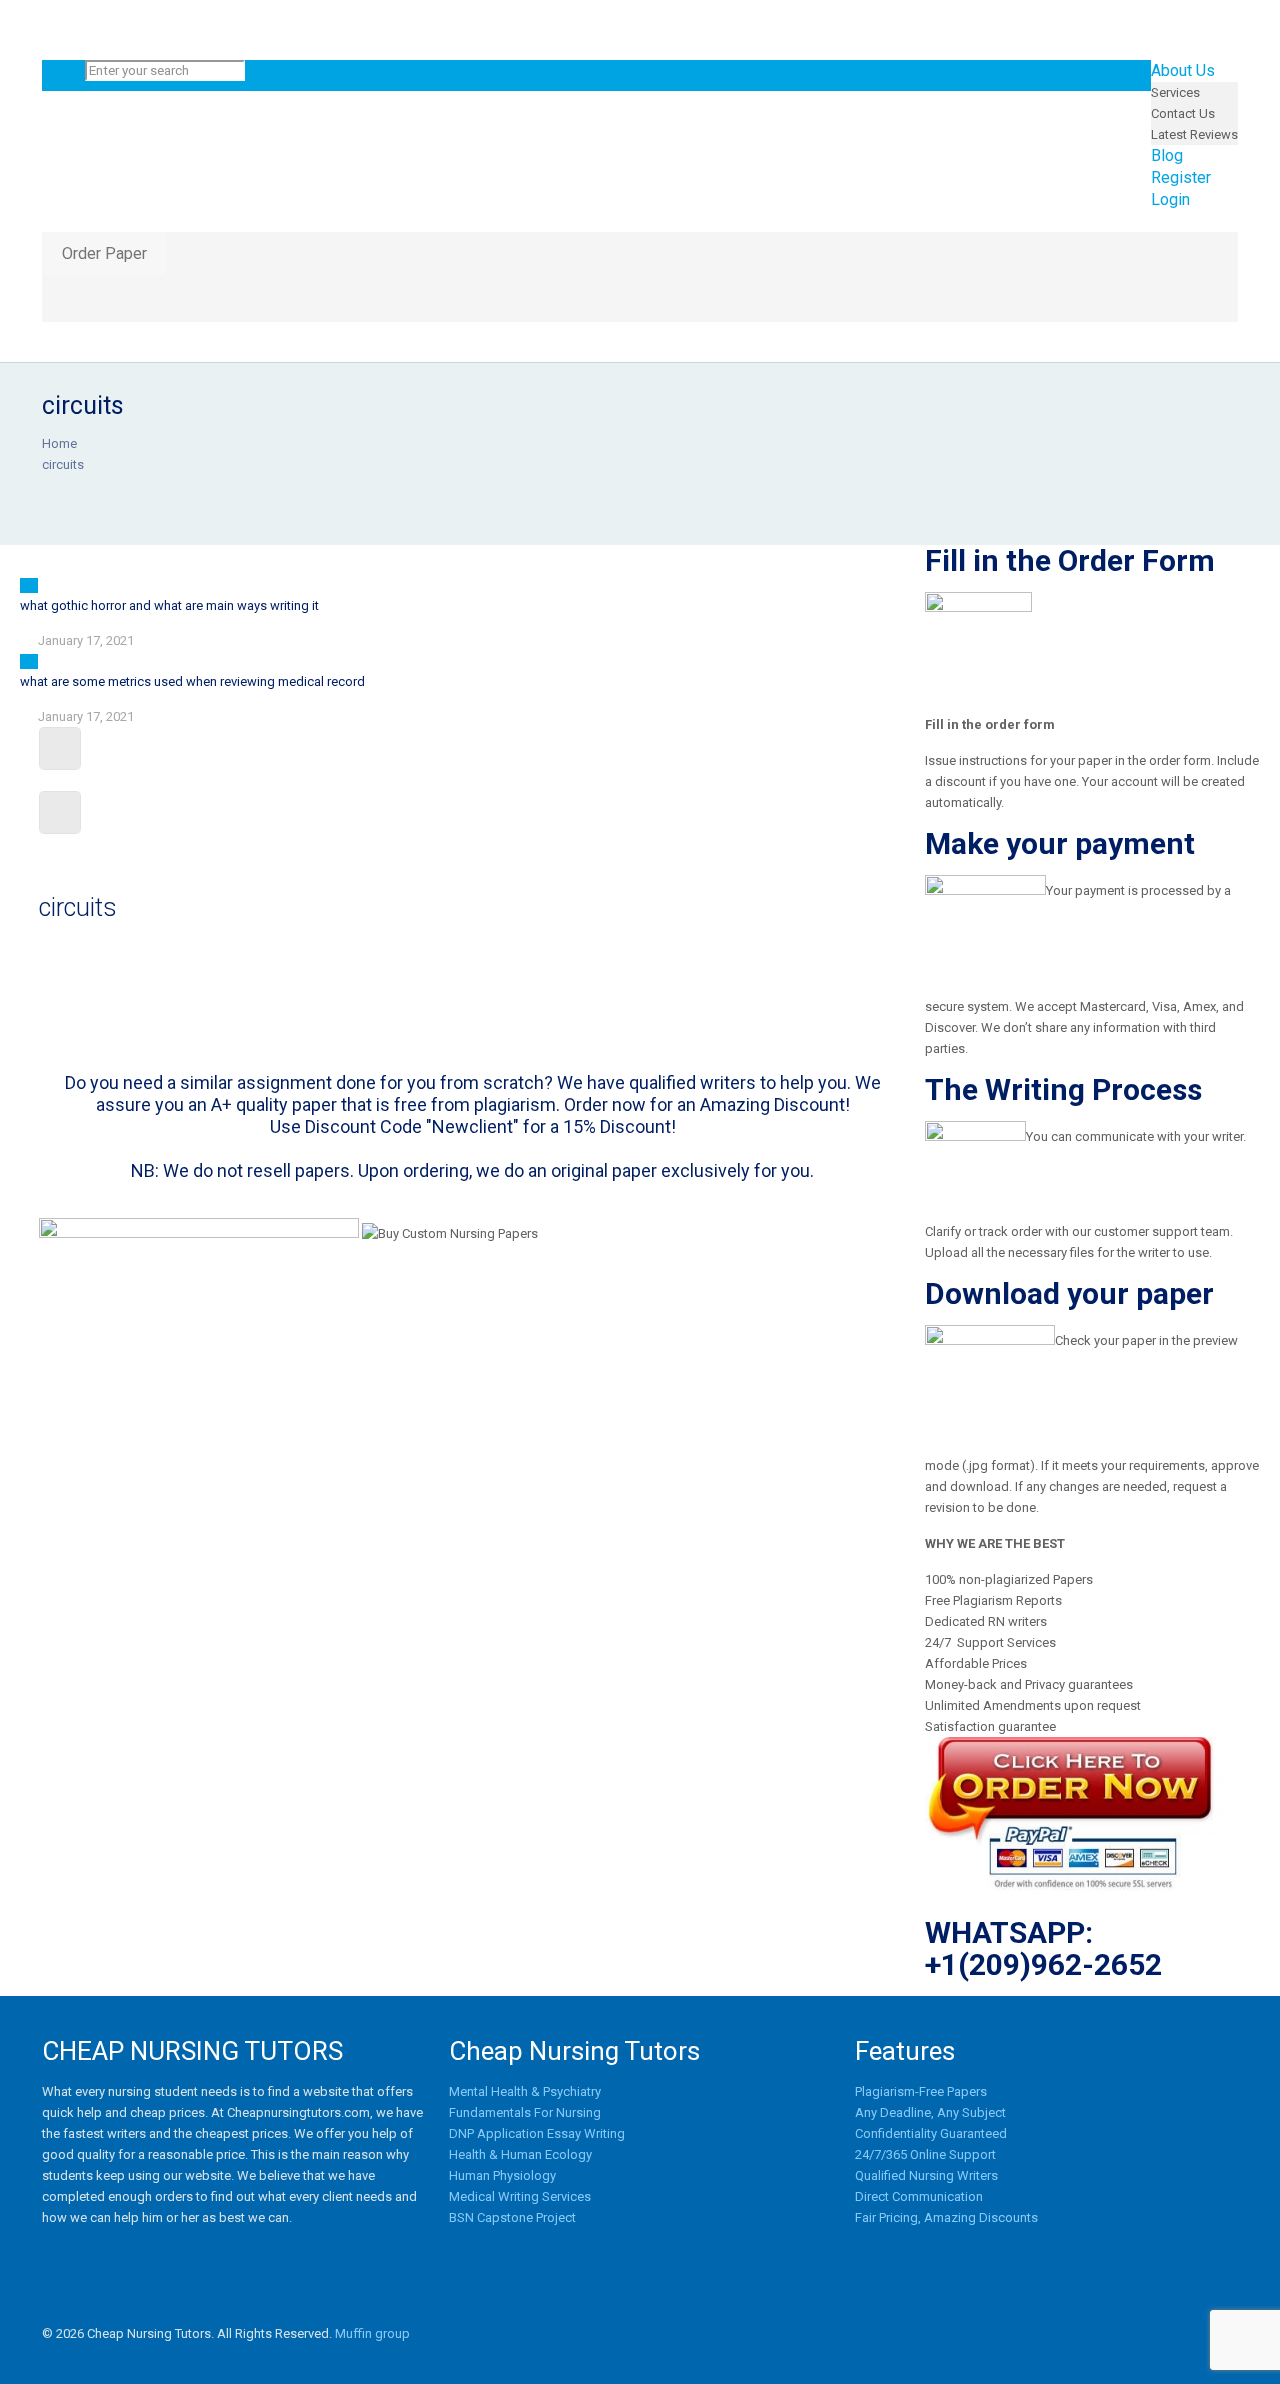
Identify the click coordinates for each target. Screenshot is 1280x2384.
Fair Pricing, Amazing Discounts (946, 2217)
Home (59, 443)
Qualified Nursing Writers (926, 2175)
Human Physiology (502, 2175)
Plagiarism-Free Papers (921, 2091)
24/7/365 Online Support (925, 2154)
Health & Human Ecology (520, 2154)
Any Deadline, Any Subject (930, 2112)
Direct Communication (919, 2196)
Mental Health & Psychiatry (525, 2091)
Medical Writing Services (520, 2196)
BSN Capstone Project (512, 2217)
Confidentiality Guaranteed (931, 2133)
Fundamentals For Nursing (525, 2112)
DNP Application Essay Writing (537, 2133)
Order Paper (104, 253)
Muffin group (372, 2333)
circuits (63, 464)
